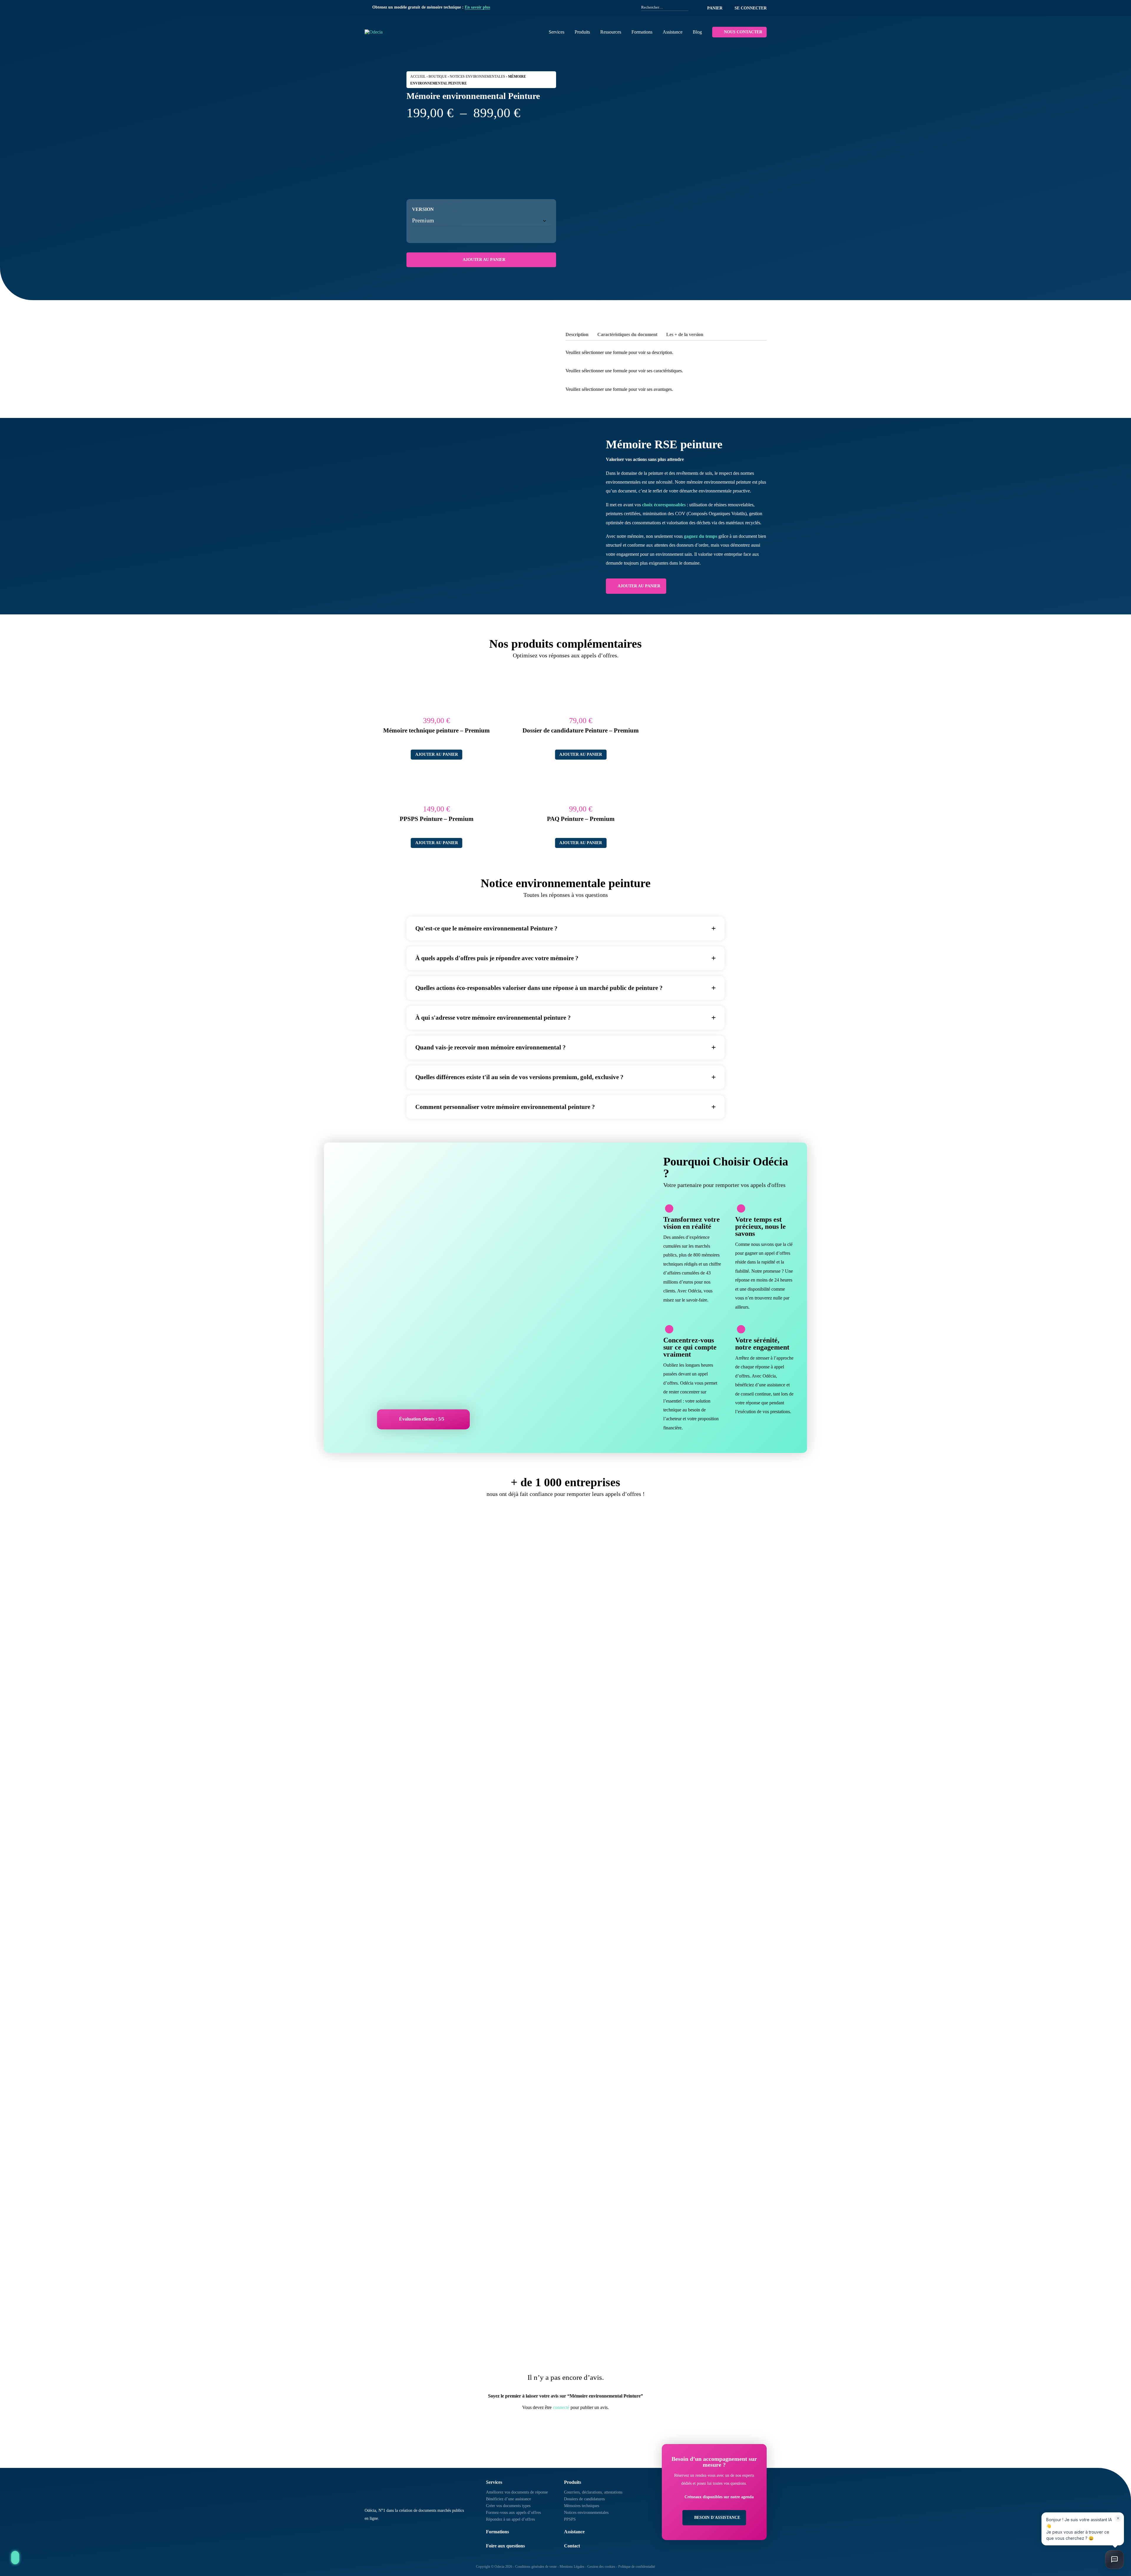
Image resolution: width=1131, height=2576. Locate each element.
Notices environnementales (477, 77)
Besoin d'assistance (717, 2518)
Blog (697, 32)
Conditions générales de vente (536, 2567)
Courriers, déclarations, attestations (593, 2492)
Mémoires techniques (582, 2506)
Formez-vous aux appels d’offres (513, 2513)
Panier (715, 8)
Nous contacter (743, 32)
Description (577, 334)
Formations (642, 32)
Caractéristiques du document (627, 334)
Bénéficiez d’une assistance (509, 2499)
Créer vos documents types (508, 2506)
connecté (561, 2407)
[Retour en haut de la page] (15, 2558)
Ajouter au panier (484, 260)
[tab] (577, 335)
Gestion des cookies (601, 2567)
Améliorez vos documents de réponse (517, 2492)
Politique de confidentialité (637, 2567)
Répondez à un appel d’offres (510, 2519)
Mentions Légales (572, 2567)
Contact (572, 2546)
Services (557, 32)
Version (423, 209)
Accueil (418, 77)
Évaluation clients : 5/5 (422, 1419)
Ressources (611, 32)
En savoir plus (477, 7)
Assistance (673, 32)
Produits (582, 32)
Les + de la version (685, 334)
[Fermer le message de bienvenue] (1118, 2518)
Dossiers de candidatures (584, 2499)
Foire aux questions (505, 2546)
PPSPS (570, 2519)
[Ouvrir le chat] (1115, 2560)
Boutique (438, 77)
